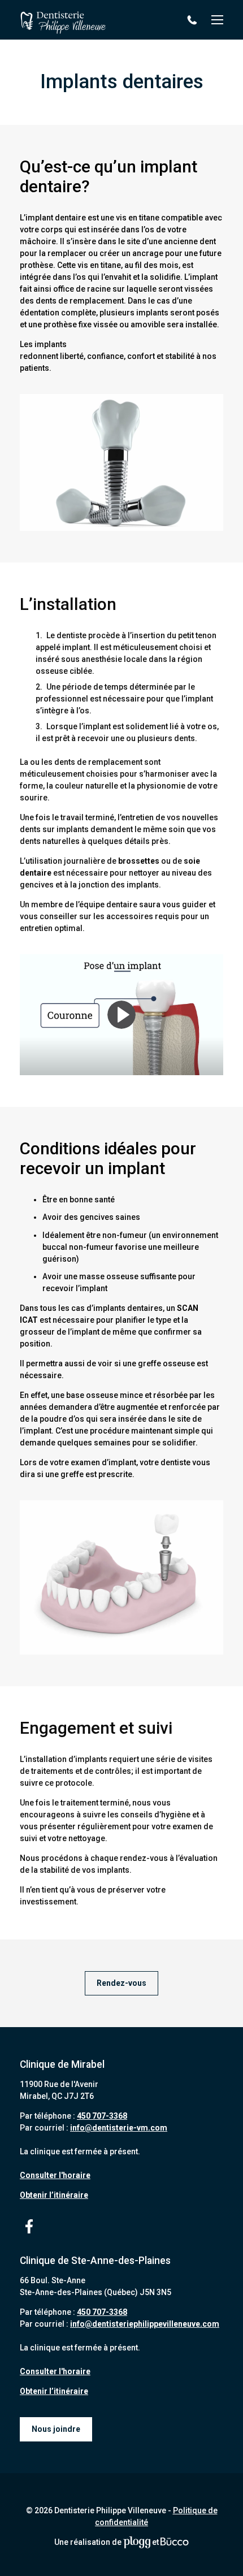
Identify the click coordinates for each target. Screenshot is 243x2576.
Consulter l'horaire (55, 2175)
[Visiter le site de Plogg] (137, 2542)
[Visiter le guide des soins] (175, 2542)
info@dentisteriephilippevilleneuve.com (145, 2324)
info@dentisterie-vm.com (119, 2128)
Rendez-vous (121, 1983)
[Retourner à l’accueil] (63, 20)
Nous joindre (56, 2429)
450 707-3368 (194, 20)
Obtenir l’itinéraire (54, 2195)
